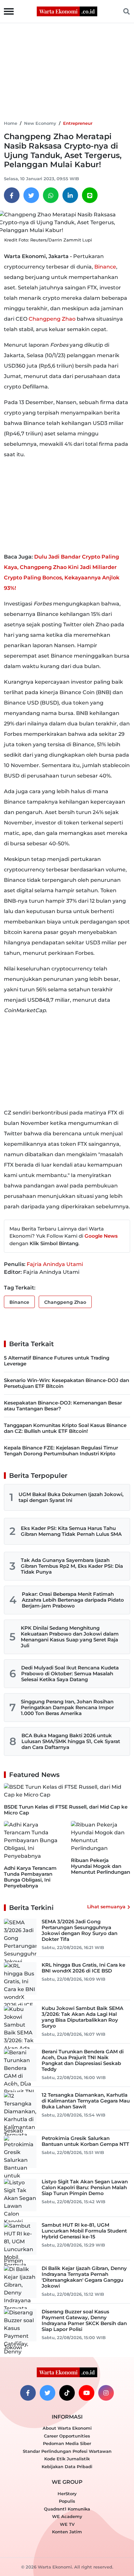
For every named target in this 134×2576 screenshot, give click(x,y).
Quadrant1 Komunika (67, 2509)
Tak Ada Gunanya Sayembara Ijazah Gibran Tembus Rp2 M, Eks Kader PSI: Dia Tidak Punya (72, 1566)
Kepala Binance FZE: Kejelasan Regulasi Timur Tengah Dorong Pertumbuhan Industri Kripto (61, 1451)
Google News (101, 1236)
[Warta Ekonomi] (67, 11)
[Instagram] (106, 2393)
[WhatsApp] (51, 195)
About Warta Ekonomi (67, 2428)
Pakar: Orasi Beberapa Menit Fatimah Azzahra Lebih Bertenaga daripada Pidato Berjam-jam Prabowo (73, 1600)
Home (11, 123)
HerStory (67, 2494)
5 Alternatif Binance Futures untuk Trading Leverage (57, 1361)
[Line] (90, 195)
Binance (105, 267)
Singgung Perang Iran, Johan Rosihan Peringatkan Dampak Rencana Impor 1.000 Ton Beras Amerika (67, 1707)
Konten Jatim (67, 2532)
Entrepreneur (78, 123)
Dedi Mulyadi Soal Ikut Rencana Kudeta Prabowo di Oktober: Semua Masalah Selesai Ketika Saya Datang (70, 1674)
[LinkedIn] (70, 195)
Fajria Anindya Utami (55, 1264)
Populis (67, 2501)
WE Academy (67, 2516)
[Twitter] (31, 195)
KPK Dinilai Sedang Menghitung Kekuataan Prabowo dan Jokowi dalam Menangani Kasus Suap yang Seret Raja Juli (70, 1637)
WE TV (67, 2524)
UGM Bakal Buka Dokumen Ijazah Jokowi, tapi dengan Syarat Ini (71, 1497)
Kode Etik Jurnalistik (67, 2459)
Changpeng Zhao (52, 319)
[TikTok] (67, 2393)
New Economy (40, 123)
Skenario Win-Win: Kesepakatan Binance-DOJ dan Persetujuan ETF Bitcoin (67, 1383)
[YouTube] (87, 2393)
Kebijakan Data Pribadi (67, 2467)
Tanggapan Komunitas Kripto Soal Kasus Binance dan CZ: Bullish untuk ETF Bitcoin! (65, 1428)
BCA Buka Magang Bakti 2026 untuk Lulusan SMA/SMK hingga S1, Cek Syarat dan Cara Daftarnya (71, 1741)
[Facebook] (12, 195)
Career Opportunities (67, 2436)
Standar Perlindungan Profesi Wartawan (67, 2451)
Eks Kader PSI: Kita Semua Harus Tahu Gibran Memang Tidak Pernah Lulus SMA (71, 1531)
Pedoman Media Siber (67, 2443)
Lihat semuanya (106, 1907)
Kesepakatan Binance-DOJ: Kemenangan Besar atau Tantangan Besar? (63, 1406)
